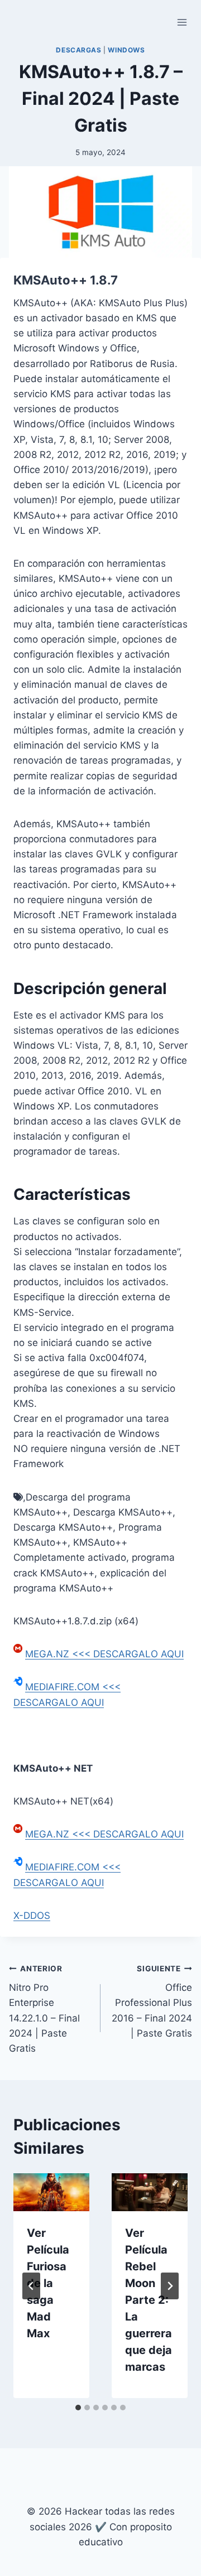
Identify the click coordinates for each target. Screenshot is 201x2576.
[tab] (78, 2408)
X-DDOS (32, 1916)
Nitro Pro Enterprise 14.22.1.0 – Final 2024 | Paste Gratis (44, 2009)
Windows (126, 50)
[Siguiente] (170, 2286)
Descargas (78, 50)
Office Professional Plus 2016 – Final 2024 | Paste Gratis (152, 2001)
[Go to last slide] (31, 2286)
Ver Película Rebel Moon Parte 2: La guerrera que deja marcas (149, 2300)
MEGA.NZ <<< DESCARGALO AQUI (104, 1654)
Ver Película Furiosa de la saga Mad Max (48, 2283)
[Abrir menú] (182, 22)
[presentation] (51, 2192)
